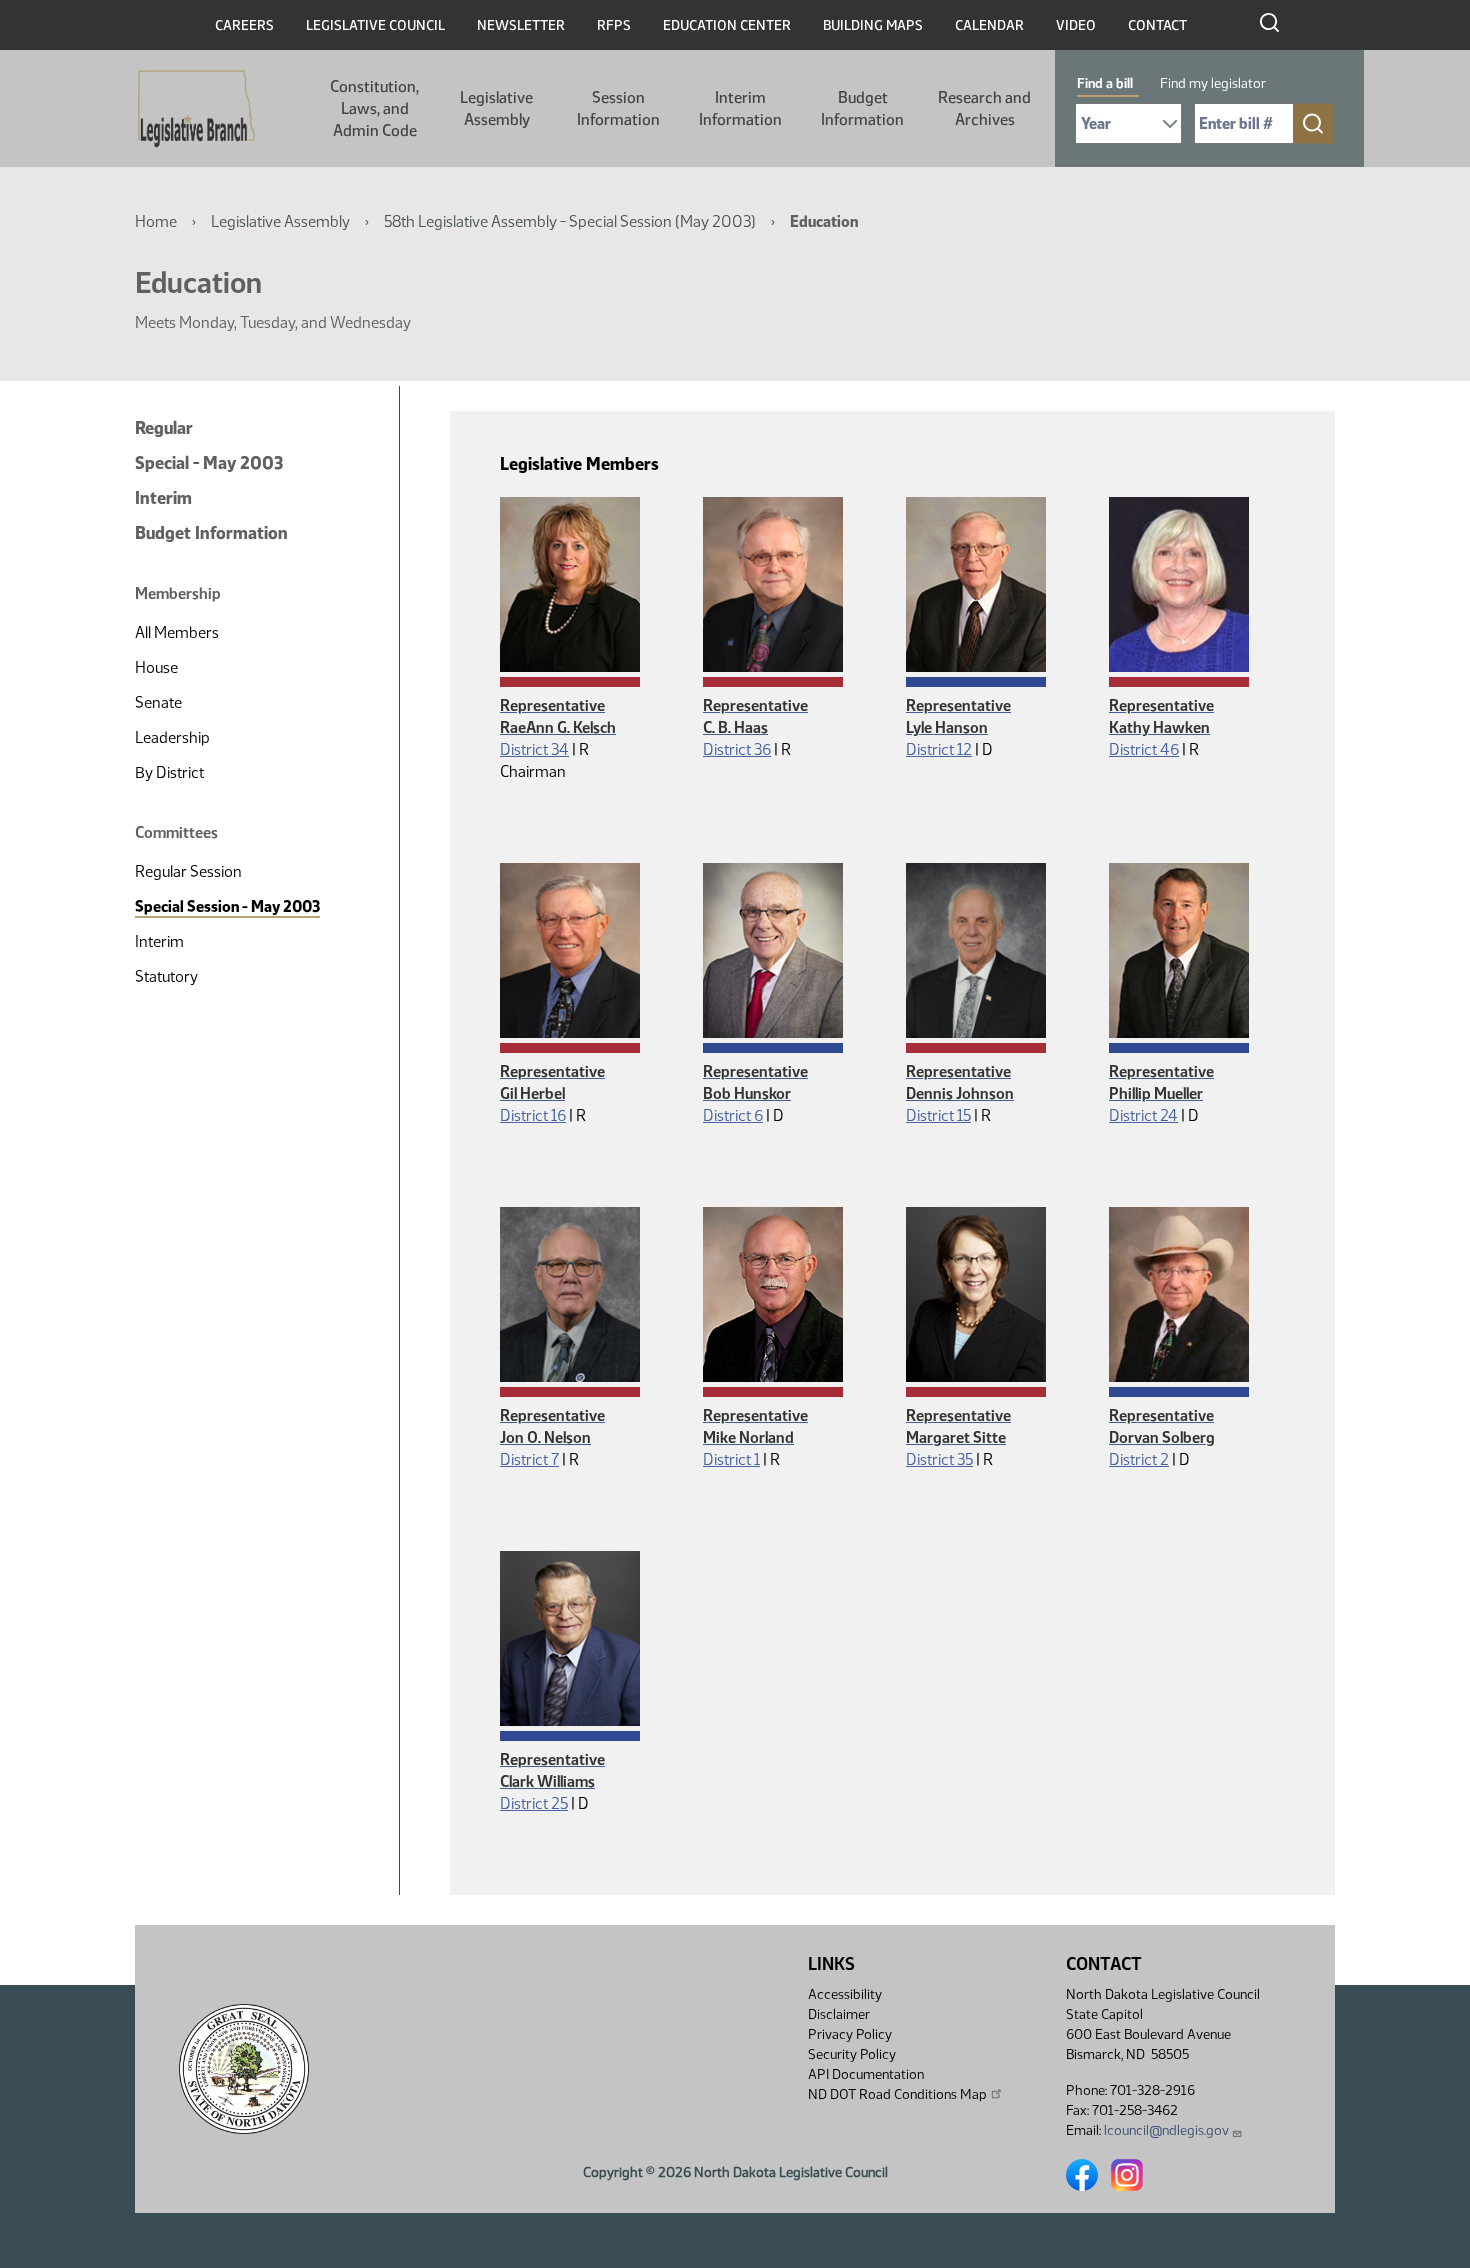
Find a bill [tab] (1105, 83)
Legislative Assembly (496, 108)
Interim (163, 498)
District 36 (737, 749)
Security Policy (852, 2054)
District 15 (938, 1115)
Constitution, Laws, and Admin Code (374, 108)
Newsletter (521, 25)
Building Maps (873, 25)
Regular (164, 428)
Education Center (727, 25)
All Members (177, 632)
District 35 (939, 1459)
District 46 (1144, 749)
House (156, 667)
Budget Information (862, 108)
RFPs (614, 25)
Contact (1157, 25)
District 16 (533, 1115)
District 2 (1139, 1459)
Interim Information (740, 108)
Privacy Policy (850, 2034)
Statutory (166, 976)
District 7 (529, 1459)
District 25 (534, 1803)
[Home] (196, 109)
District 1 (731, 1459)
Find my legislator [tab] (1213, 83)
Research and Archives (984, 108)
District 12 (939, 749)
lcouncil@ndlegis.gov (1166, 2130)
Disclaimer (839, 2014)
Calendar (989, 25)
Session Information (618, 108)
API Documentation (866, 2074)
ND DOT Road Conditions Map (897, 2094)
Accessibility (845, 1994)
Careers (244, 25)
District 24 (1143, 1115)
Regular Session (188, 871)
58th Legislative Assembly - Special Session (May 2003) (570, 221)
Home (156, 221)
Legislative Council (375, 25)
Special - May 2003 (209, 463)
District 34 (534, 749)
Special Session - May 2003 (227, 906)
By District (169, 772)
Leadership (172, 737)
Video (1076, 25)
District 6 (733, 1115)
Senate (158, 702)
